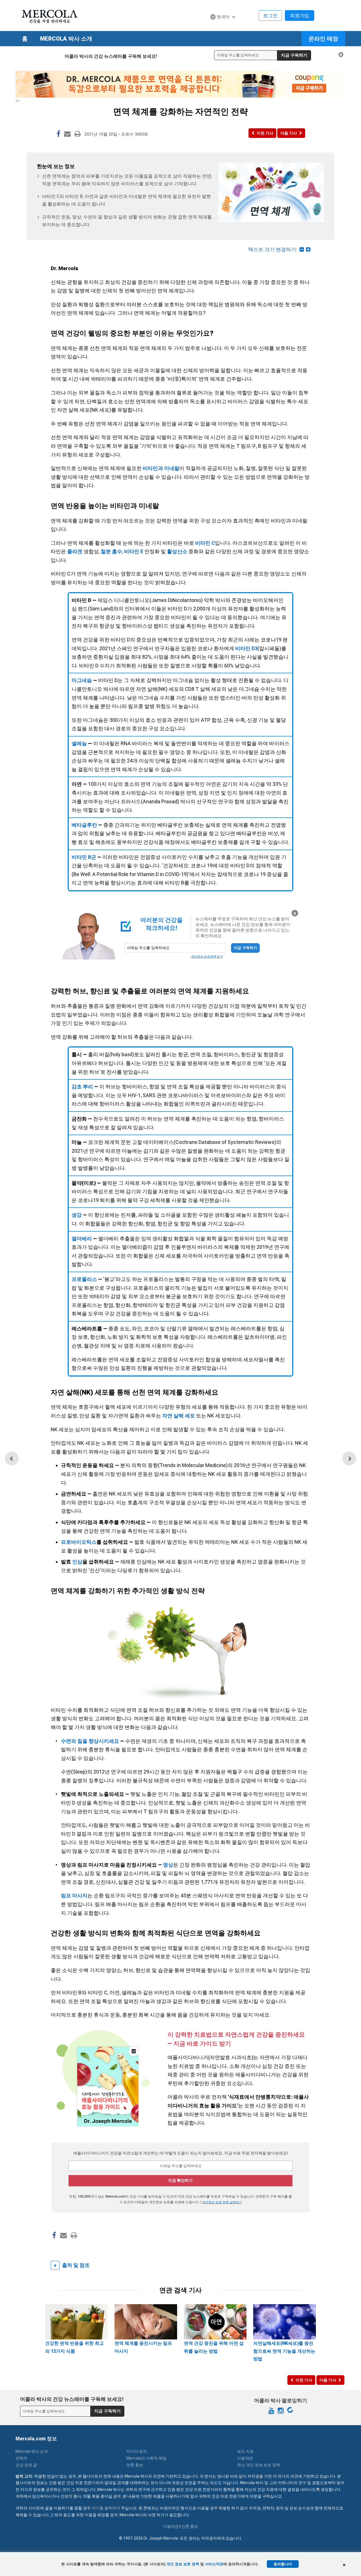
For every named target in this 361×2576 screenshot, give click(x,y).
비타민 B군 (84, 857)
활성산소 (177, 551)
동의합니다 (283, 2564)
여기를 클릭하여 (106, 2508)
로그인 (270, 16)
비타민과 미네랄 (161, 468)
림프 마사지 (74, 1895)
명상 (168, 1865)
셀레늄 (79, 743)
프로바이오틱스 (79, 1542)
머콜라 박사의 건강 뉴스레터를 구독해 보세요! (111, 56)
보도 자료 (246, 2451)
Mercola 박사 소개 (66, 39)
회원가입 (300, 16)
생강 (77, 1215)
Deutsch (221, 28)
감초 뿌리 (82, 1087)
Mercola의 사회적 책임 (146, 2458)
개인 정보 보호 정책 (183, 2564)
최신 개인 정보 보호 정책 (259, 2465)
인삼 (77, 1562)
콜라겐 (75, 551)
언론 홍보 (135, 2465)
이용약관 (245, 2458)
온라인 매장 (323, 39)
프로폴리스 (84, 1279)
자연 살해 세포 (179, 1416)
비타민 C (205, 543)
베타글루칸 (84, 825)
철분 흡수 (111, 551)
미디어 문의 (137, 2451)
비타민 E (134, 551)
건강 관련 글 (26, 2465)
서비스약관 (214, 2564)
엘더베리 (82, 1239)
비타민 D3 (246, 648)
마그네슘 (82, 680)
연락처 (21, 2458)
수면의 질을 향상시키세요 (90, 1741)
